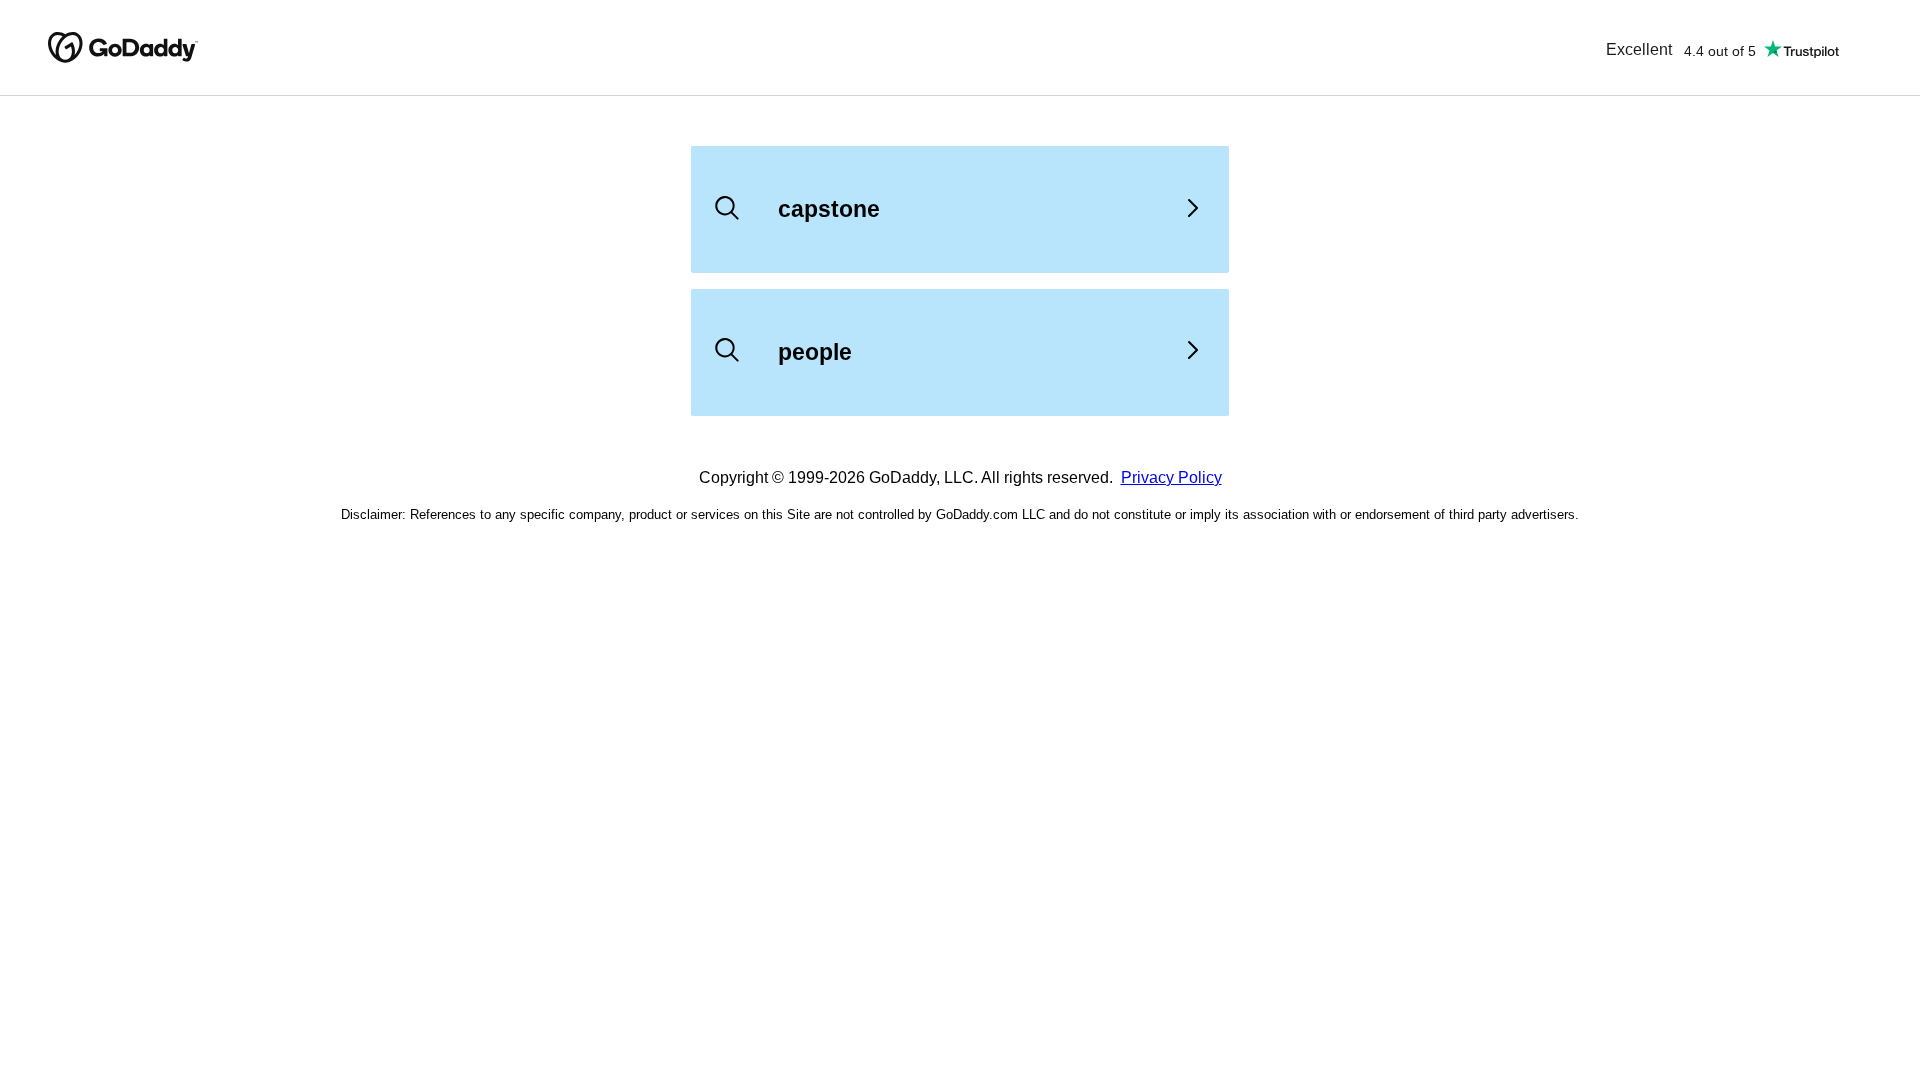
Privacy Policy (1171, 477)
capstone (829, 209)
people (815, 352)
